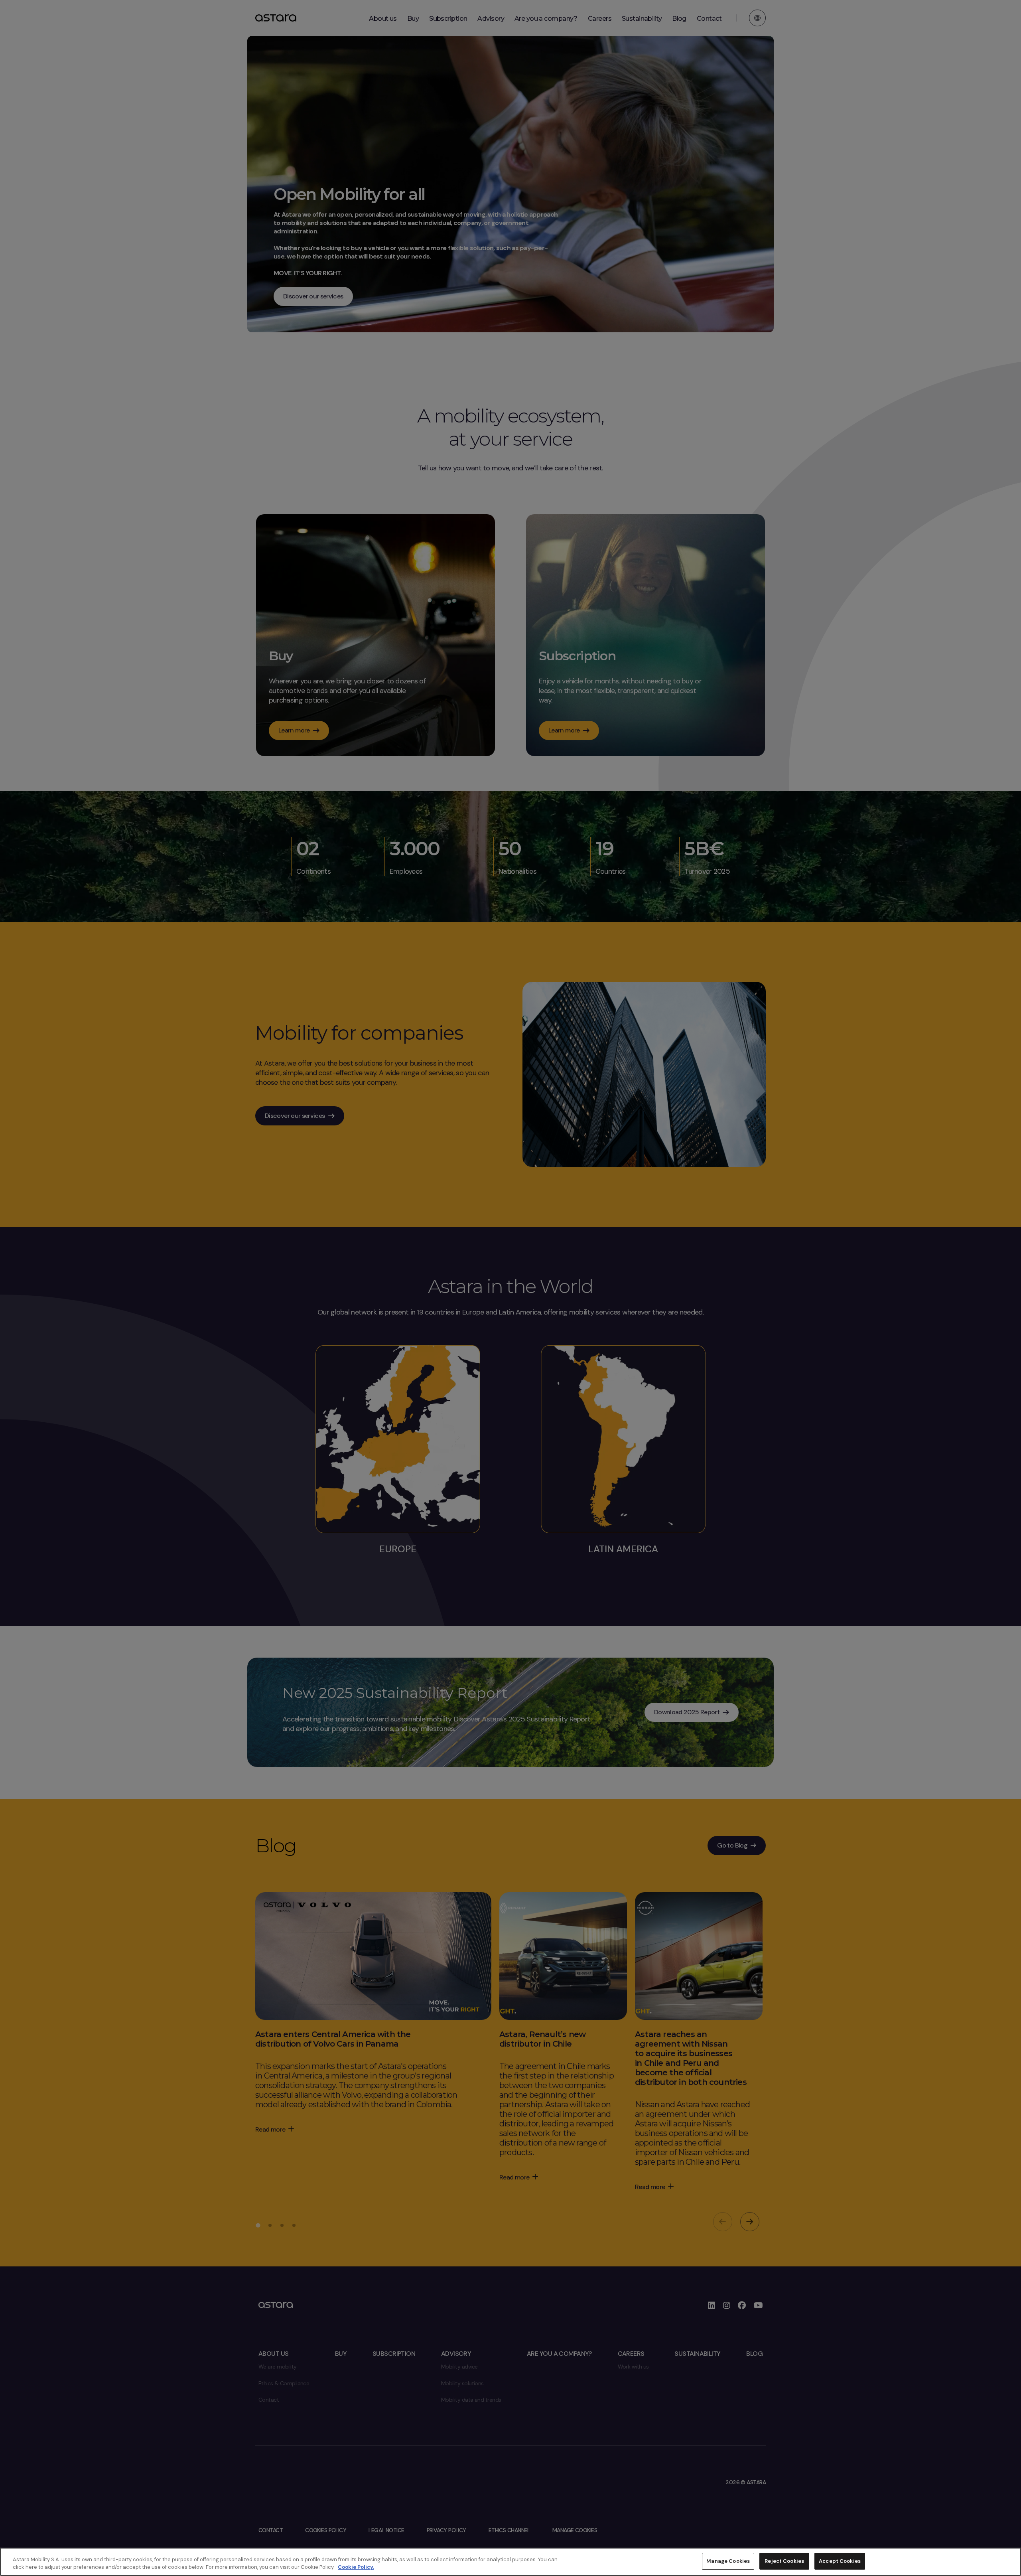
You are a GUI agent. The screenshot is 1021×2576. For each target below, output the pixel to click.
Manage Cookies (728, 2561)
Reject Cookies (784, 2561)
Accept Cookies (840, 2561)
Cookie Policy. (356, 2567)
